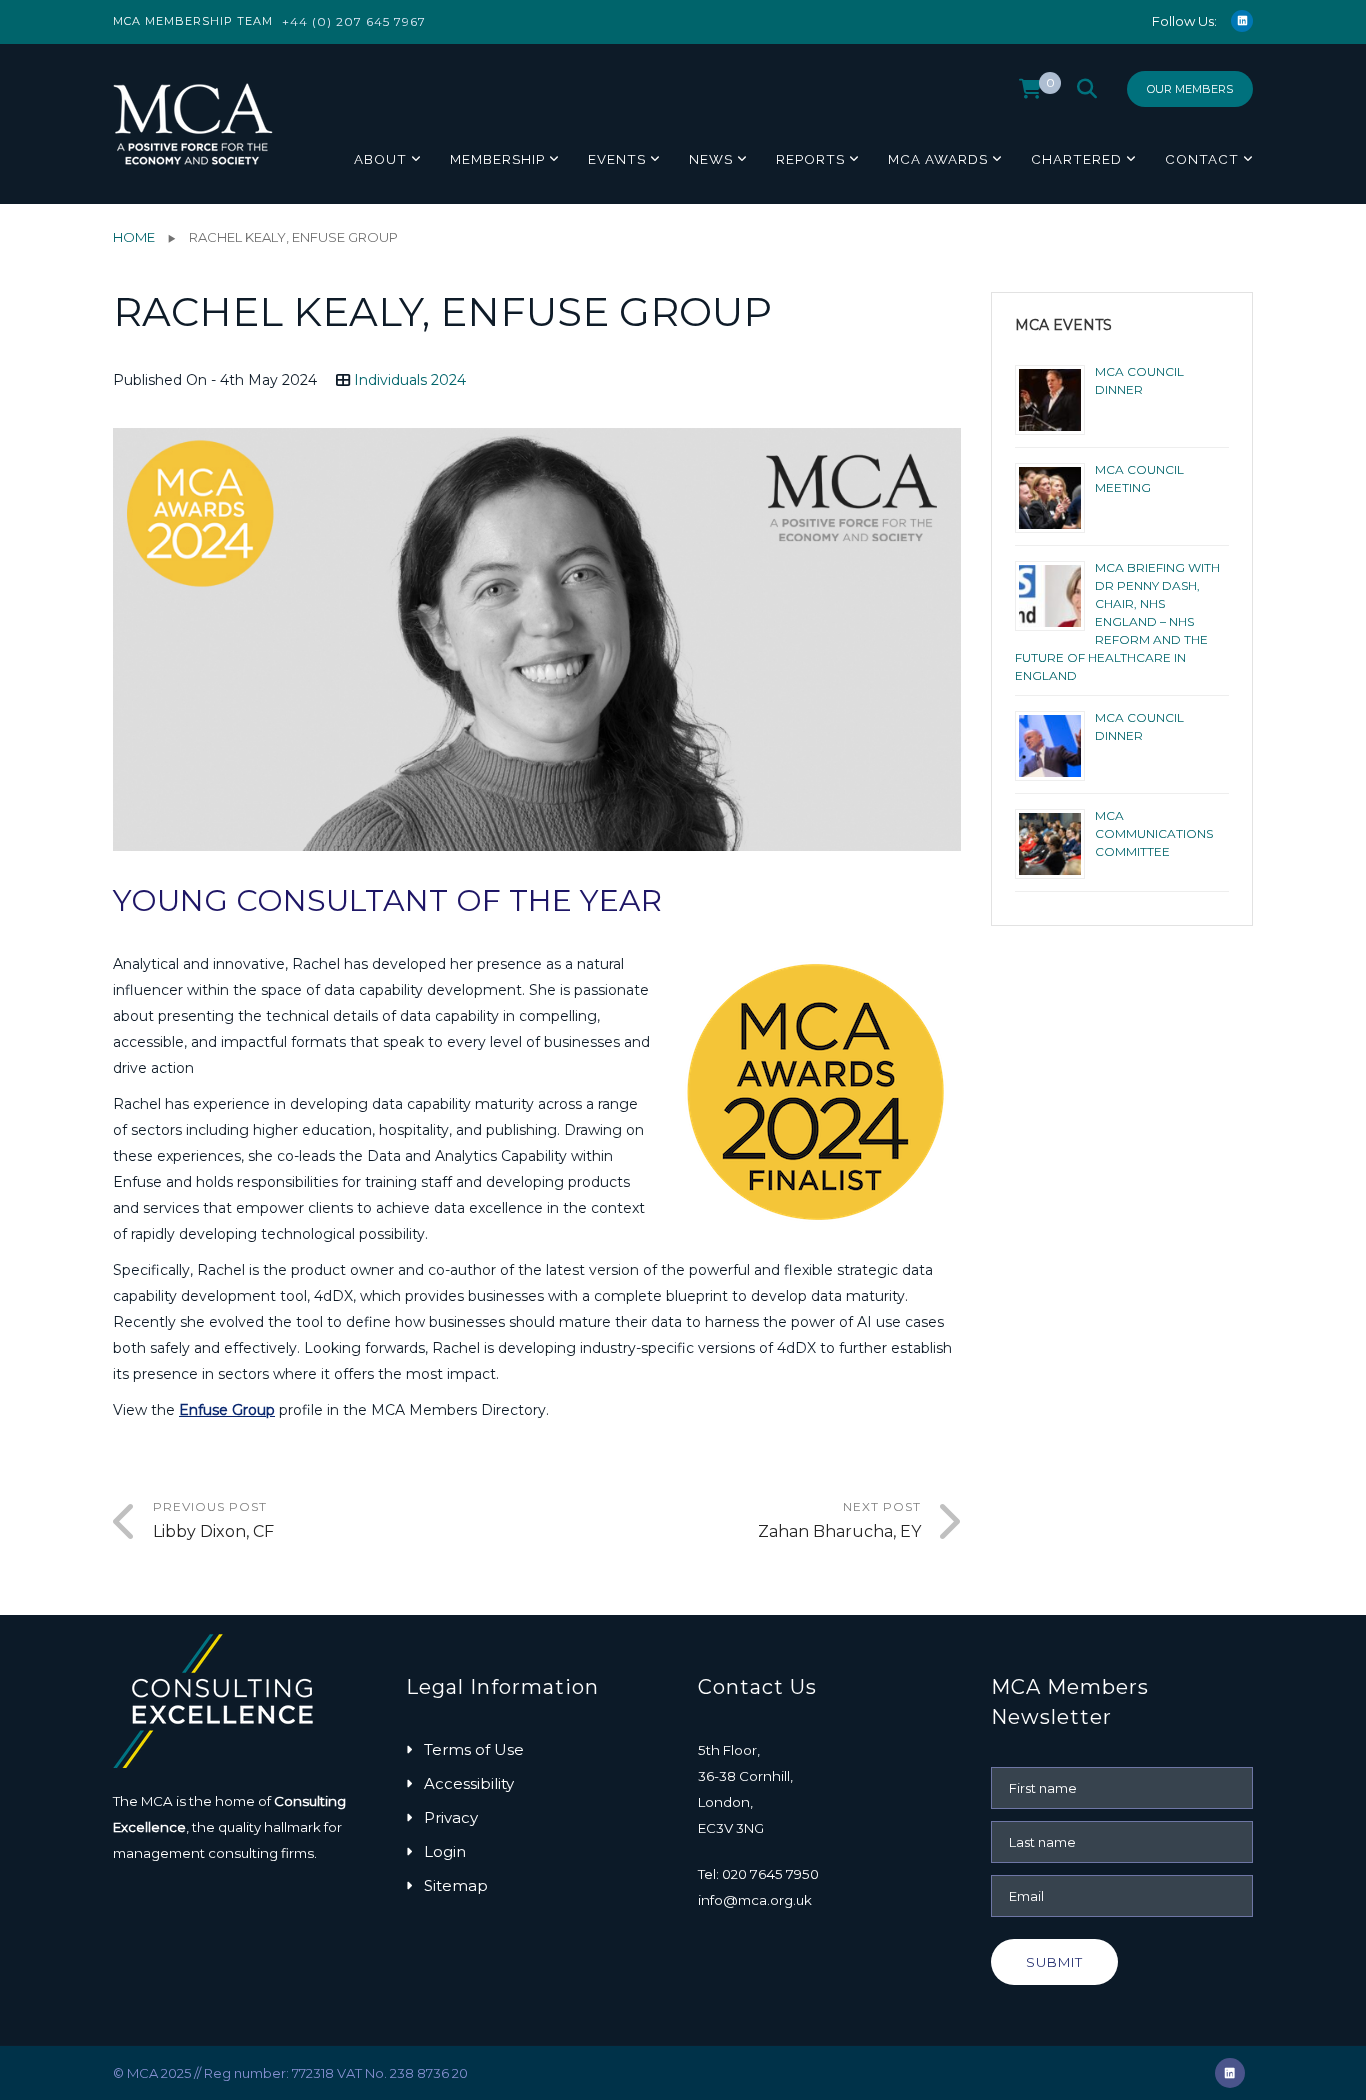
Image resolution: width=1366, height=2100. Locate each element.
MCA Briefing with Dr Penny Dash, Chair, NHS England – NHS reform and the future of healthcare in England (1117, 621)
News (711, 159)
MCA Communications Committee (1154, 833)
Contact (1202, 159)
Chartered (1076, 159)
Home (134, 237)
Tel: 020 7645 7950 (758, 1874)
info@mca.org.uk (755, 1900)
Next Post (839, 1520)
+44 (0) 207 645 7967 (354, 21)
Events (617, 159)
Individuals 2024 (410, 380)
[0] (1030, 94)
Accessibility (469, 1783)
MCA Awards (938, 159)
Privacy (451, 1817)
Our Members (1190, 89)
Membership (497, 159)
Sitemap (456, 1885)
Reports (810, 159)
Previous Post (213, 1520)
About (380, 159)
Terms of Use (474, 1749)
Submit (1054, 1962)
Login (445, 1851)
